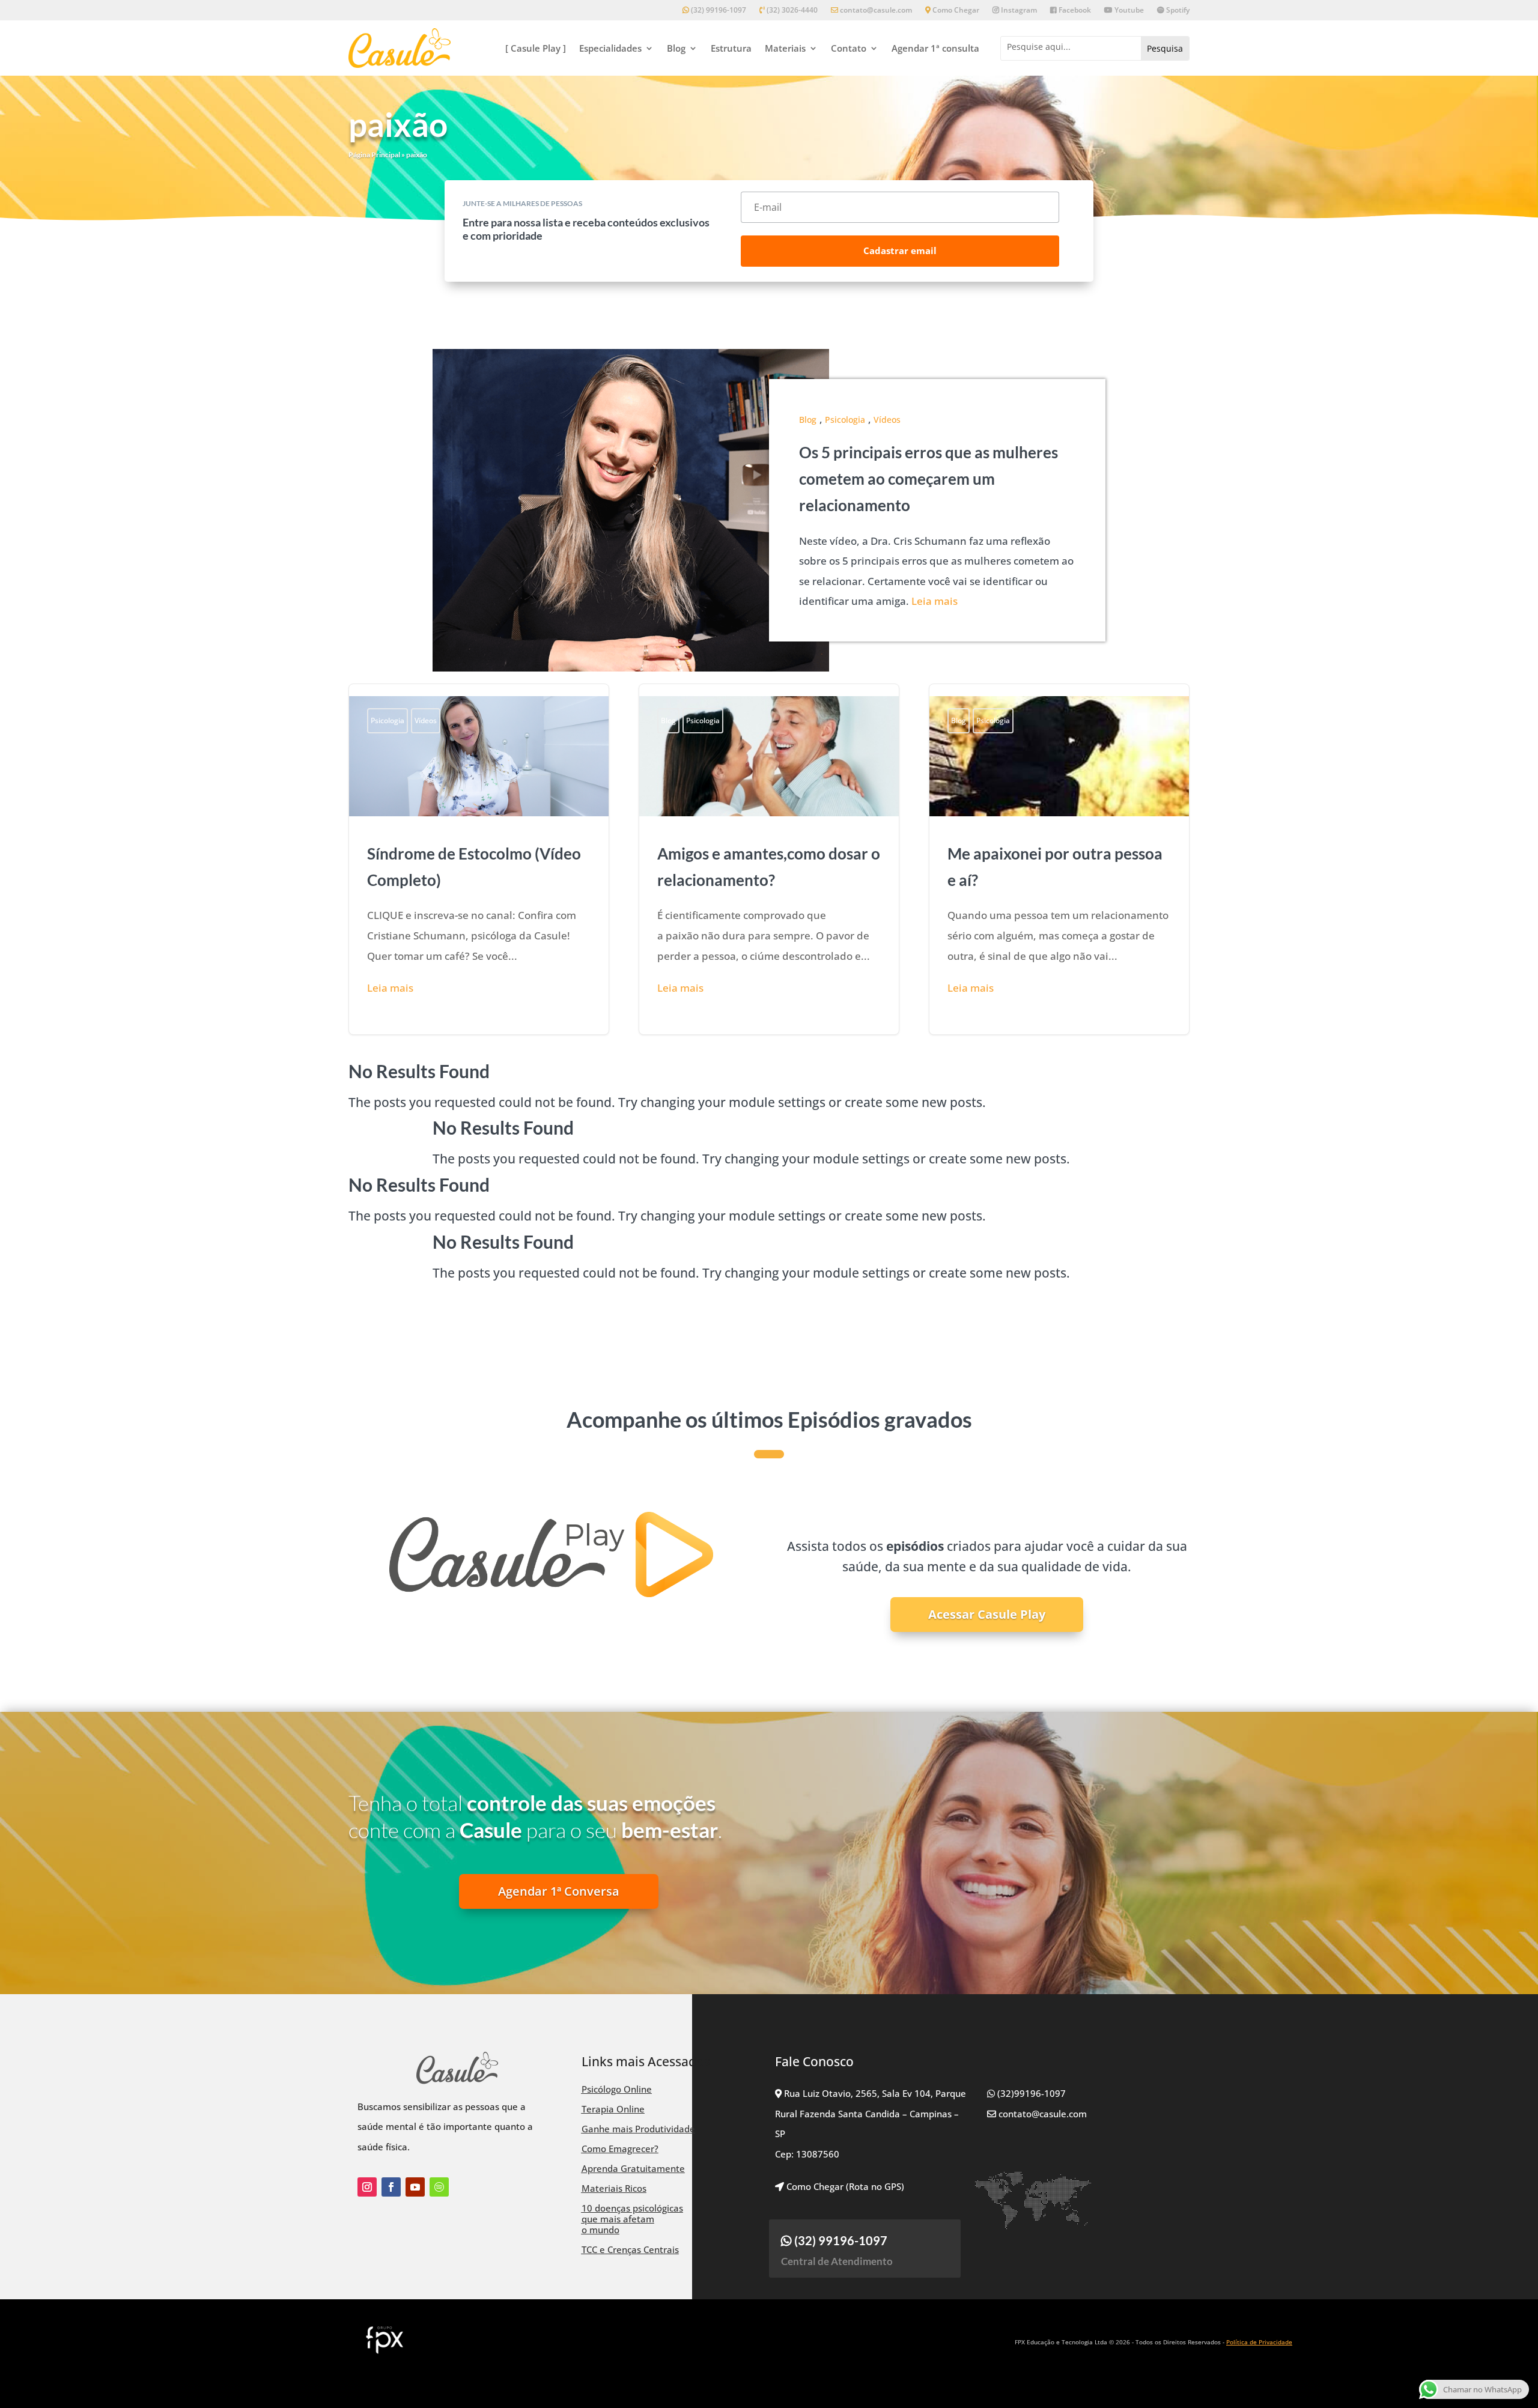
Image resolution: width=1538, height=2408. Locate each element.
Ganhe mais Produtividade (638, 2129)
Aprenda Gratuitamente (633, 2168)
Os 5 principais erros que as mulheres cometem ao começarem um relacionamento (929, 479)
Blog (676, 48)
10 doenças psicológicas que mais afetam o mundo (632, 2219)
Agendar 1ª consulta (935, 48)
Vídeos (887, 420)
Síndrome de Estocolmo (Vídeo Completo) (479, 859)
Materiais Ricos (614, 2188)
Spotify (1177, 11)
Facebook (1074, 11)
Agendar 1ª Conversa (559, 1891)
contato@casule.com (876, 11)
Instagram (1018, 11)
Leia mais (935, 601)
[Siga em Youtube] (415, 2187)
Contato (849, 48)
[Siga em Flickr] (439, 2187)
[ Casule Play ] (536, 48)
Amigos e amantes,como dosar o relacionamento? (769, 859)
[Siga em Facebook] (391, 2187)
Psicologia (845, 420)
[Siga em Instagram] (367, 2187)
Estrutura (731, 48)
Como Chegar (955, 11)
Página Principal (374, 155)
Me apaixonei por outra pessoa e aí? (1059, 859)
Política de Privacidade (1259, 2342)
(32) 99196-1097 (718, 11)
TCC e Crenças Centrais (630, 2249)
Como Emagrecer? (620, 2149)
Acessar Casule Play (987, 1614)
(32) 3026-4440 (791, 11)
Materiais (785, 48)
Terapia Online (613, 2109)
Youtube (1128, 11)
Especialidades (610, 48)
